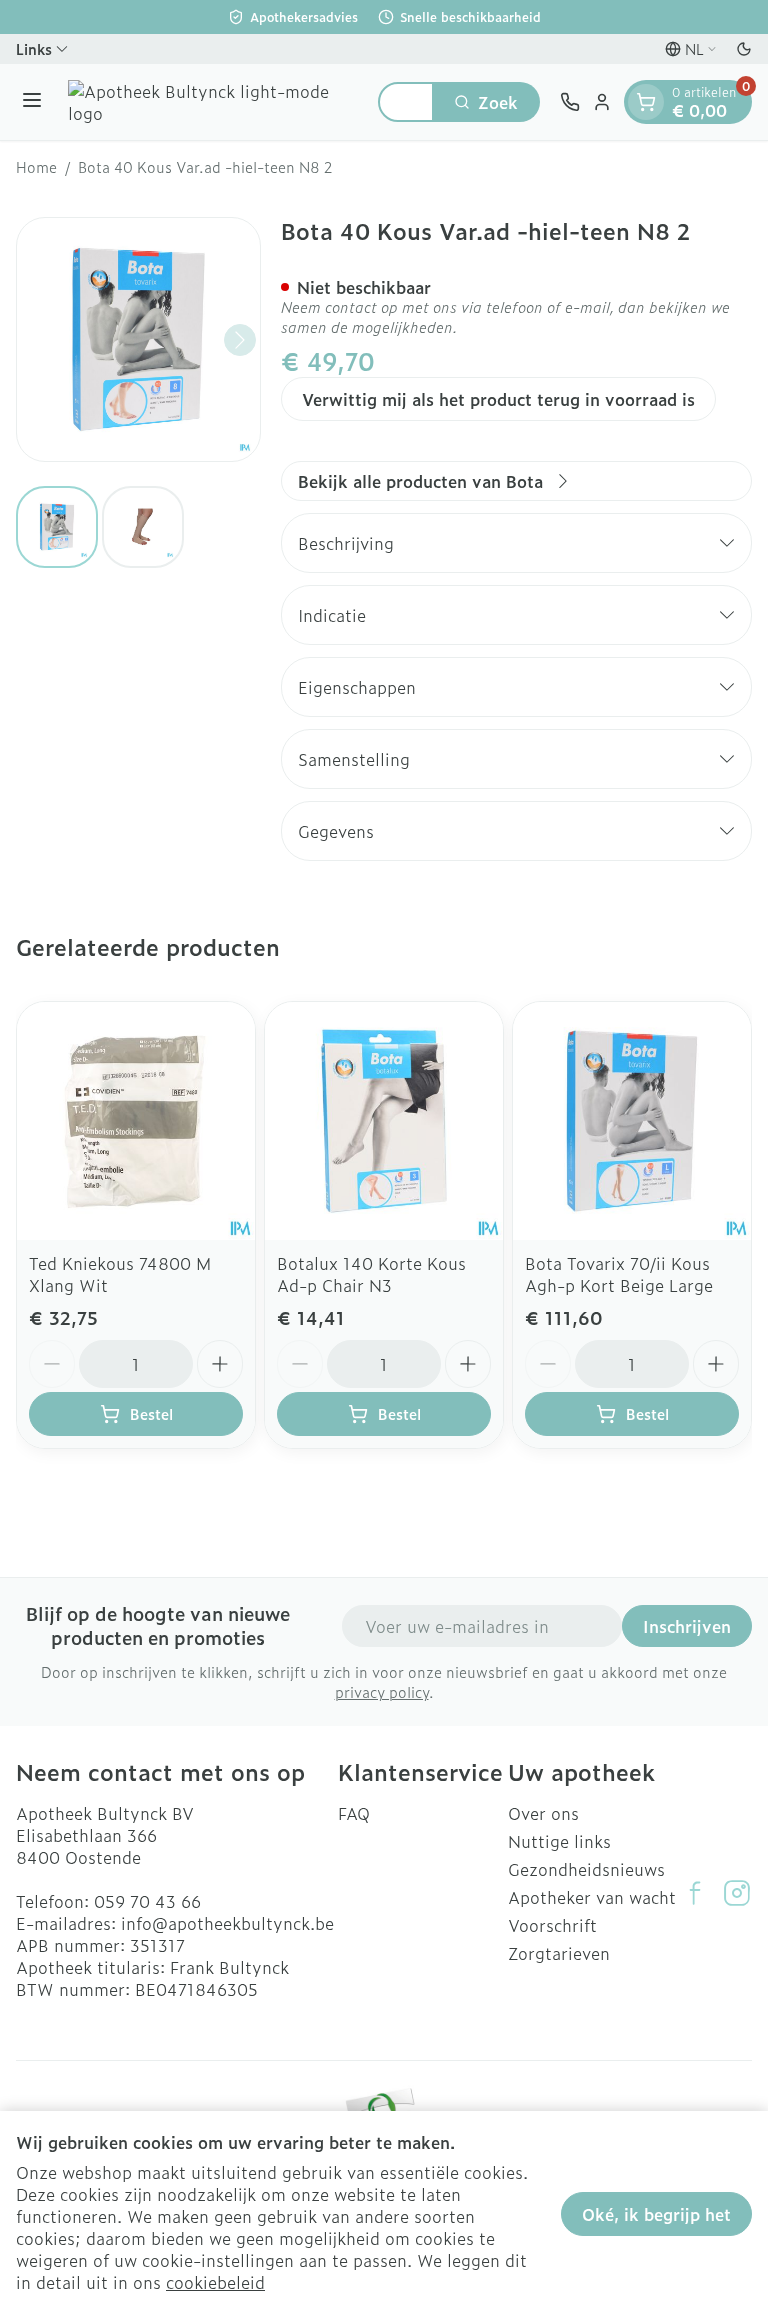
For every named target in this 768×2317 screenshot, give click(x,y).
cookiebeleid (215, 2282)
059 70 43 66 (147, 1901)
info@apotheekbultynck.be (227, 1923)
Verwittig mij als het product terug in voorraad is (498, 399)
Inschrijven (687, 1626)
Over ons (543, 1813)
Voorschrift (552, 1925)
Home (36, 167)
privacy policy (382, 1691)
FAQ (354, 1813)
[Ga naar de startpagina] (213, 102)
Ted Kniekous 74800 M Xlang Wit (120, 1274)
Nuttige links (559, 1841)
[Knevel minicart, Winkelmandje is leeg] (646, 102)
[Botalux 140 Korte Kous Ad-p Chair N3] (384, 1121)
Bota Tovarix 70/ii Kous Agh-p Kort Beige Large (619, 1274)
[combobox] (406, 102)
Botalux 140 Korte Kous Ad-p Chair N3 (371, 1274)
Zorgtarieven (559, 1953)
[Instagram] (737, 1893)
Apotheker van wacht (592, 1897)
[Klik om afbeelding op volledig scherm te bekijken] (138, 339)
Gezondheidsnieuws (586, 1869)
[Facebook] (695, 1893)
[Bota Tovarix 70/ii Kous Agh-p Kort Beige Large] (632, 1121)
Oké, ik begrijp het (656, 2214)
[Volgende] (240, 340)
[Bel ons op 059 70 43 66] (570, 102)
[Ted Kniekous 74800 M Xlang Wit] (136, 1121)
